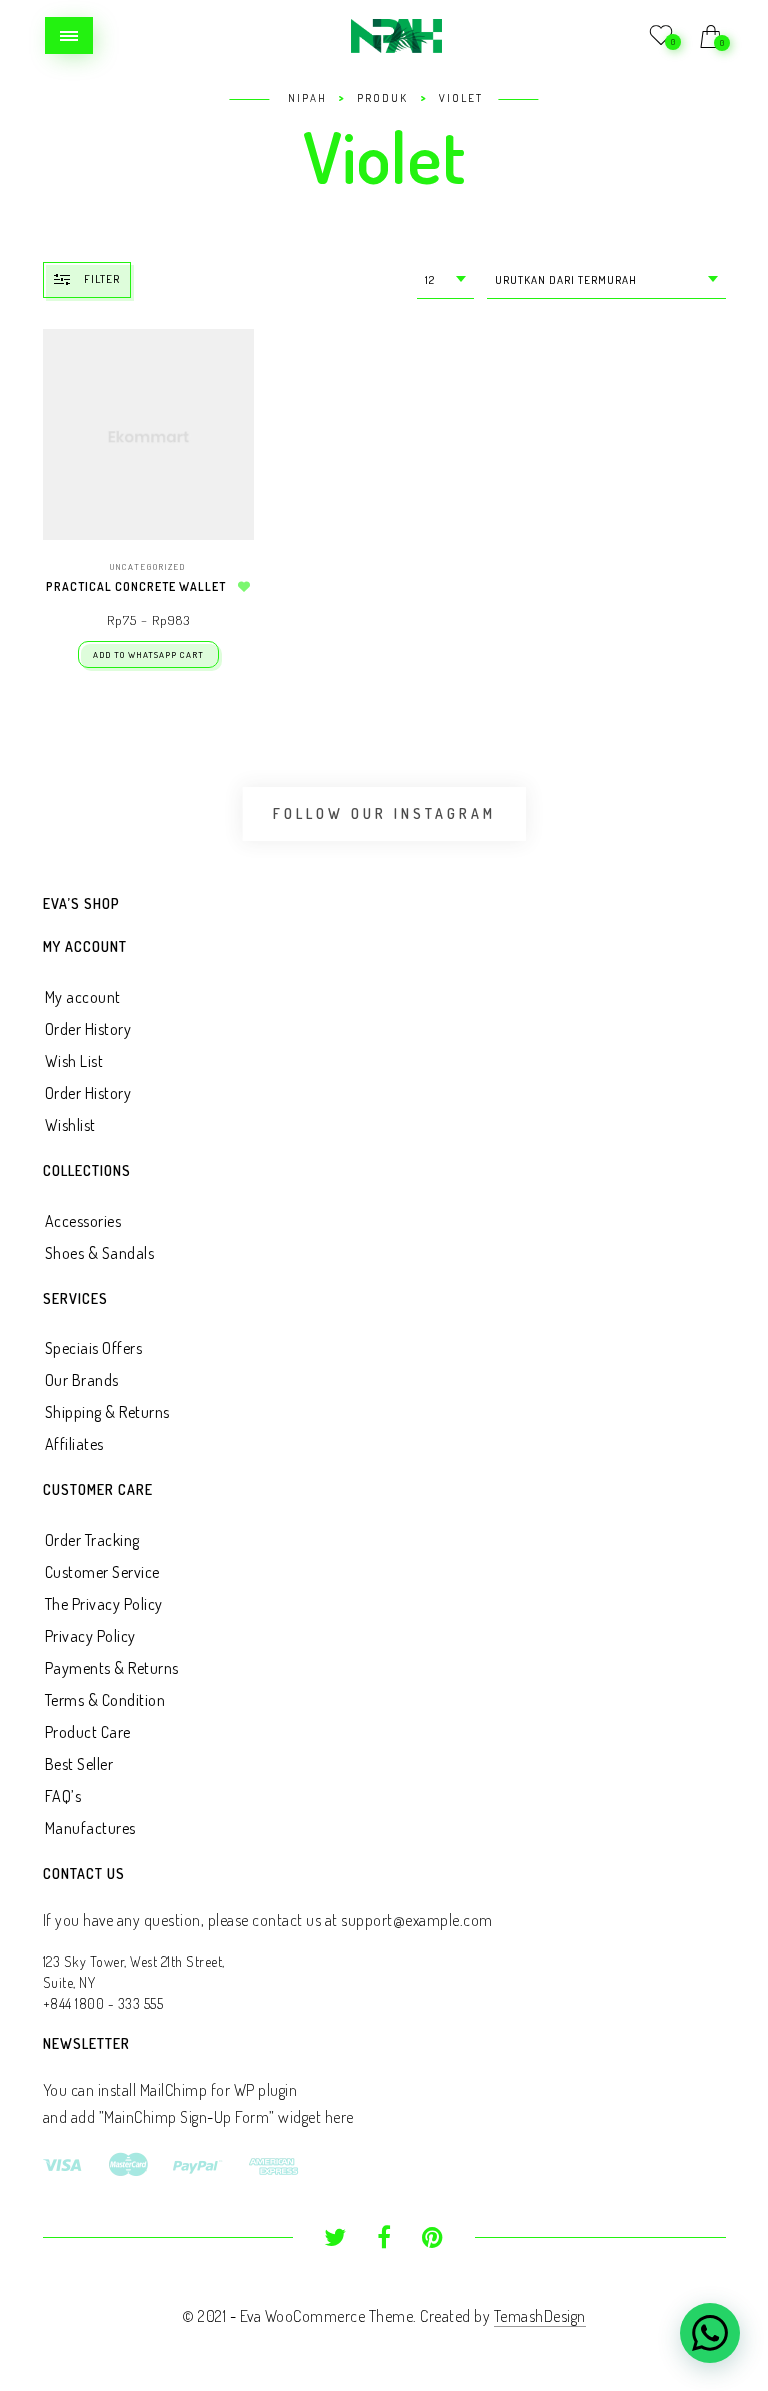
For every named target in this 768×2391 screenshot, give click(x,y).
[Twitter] (335, 2240)
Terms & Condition (105, 1700)
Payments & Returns (112, 1668)
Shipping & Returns (107, 1412)
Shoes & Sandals (100, 1253)
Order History (88, 1029)
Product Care (88, 1732)
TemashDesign (540, 2316)
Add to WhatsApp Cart (148, 654)
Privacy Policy (90, 1636)
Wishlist (70, 1125)
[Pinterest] (432, 2240)
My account (83, 997)
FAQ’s (63, 1796)
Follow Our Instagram (384, 813)
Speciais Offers (94, 1348)
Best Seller (79, 1764)
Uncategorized (148, 566)
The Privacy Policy (104, 1604)
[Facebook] (384, 2240)
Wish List (74, 1061)
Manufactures (90, 1828)
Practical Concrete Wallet (136, 586)
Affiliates (74, 1444)
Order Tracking (92, 1540)
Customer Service (102, 1572)
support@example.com (417, 1920)
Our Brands (82, 1380)
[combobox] (445, 280)
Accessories (83, 1221)
